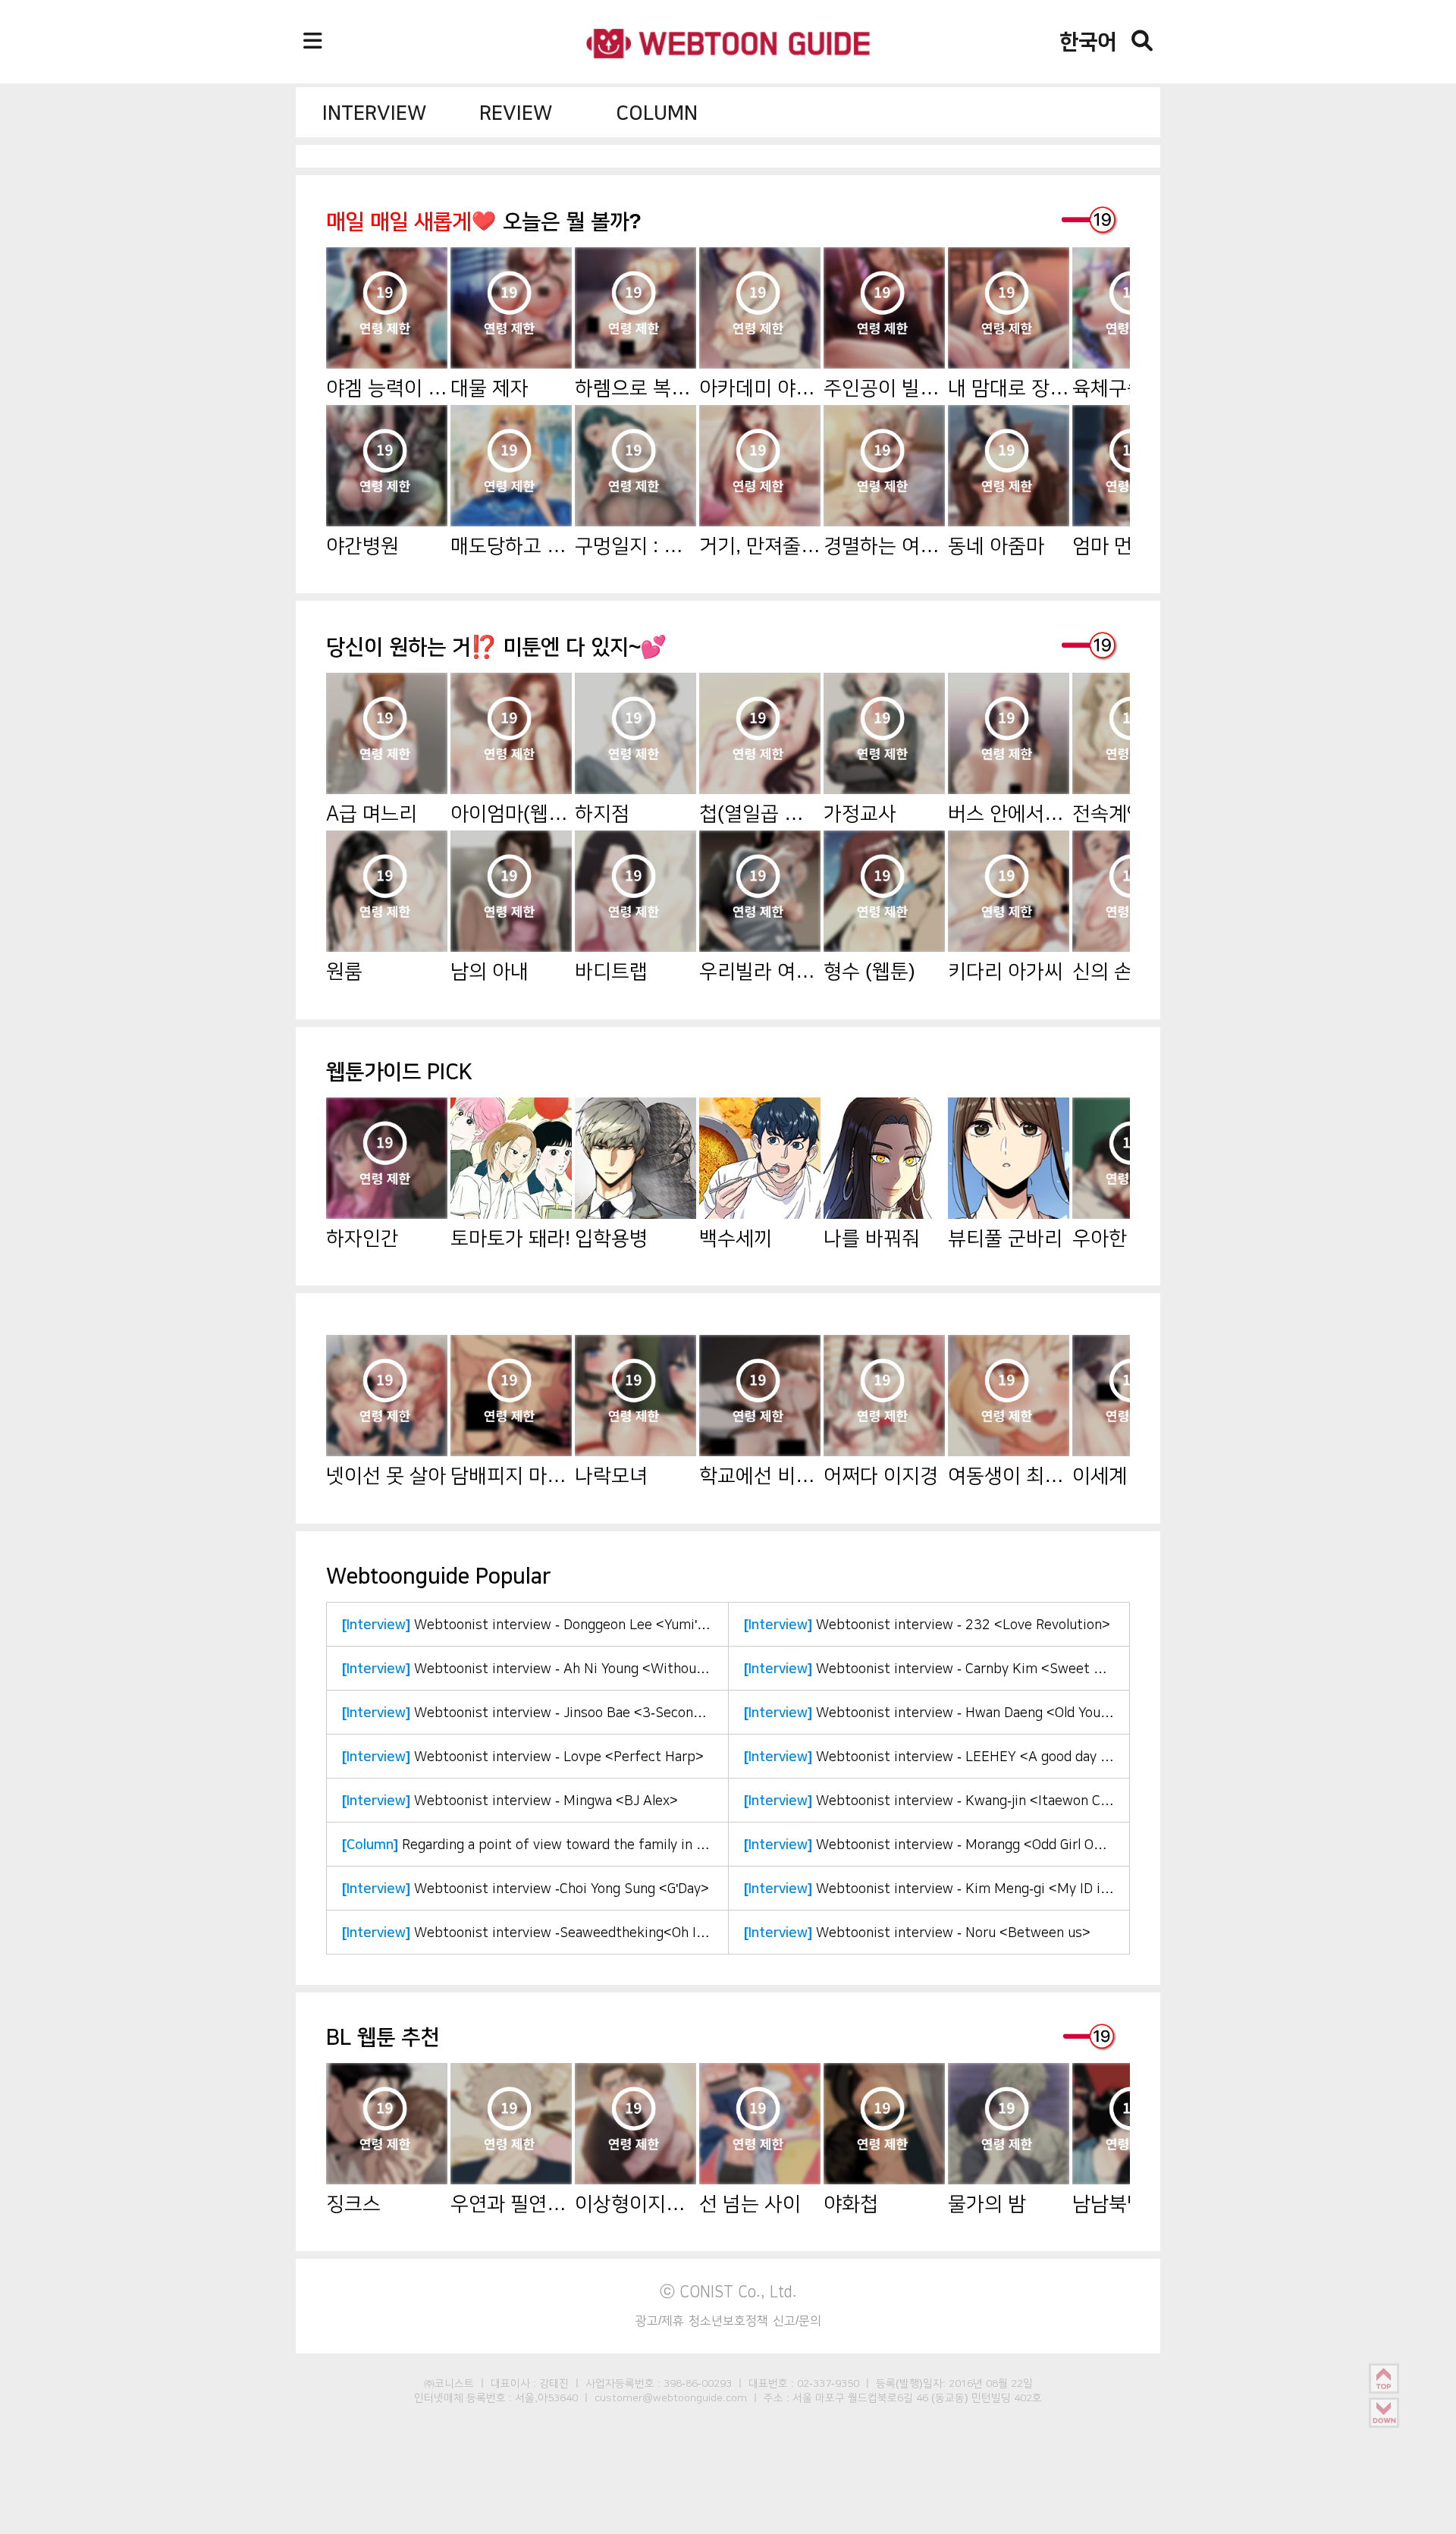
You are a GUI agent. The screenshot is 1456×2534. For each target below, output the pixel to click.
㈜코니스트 (449, 2383)
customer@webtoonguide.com (671, 2397)
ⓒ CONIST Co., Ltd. (728, 2291)
